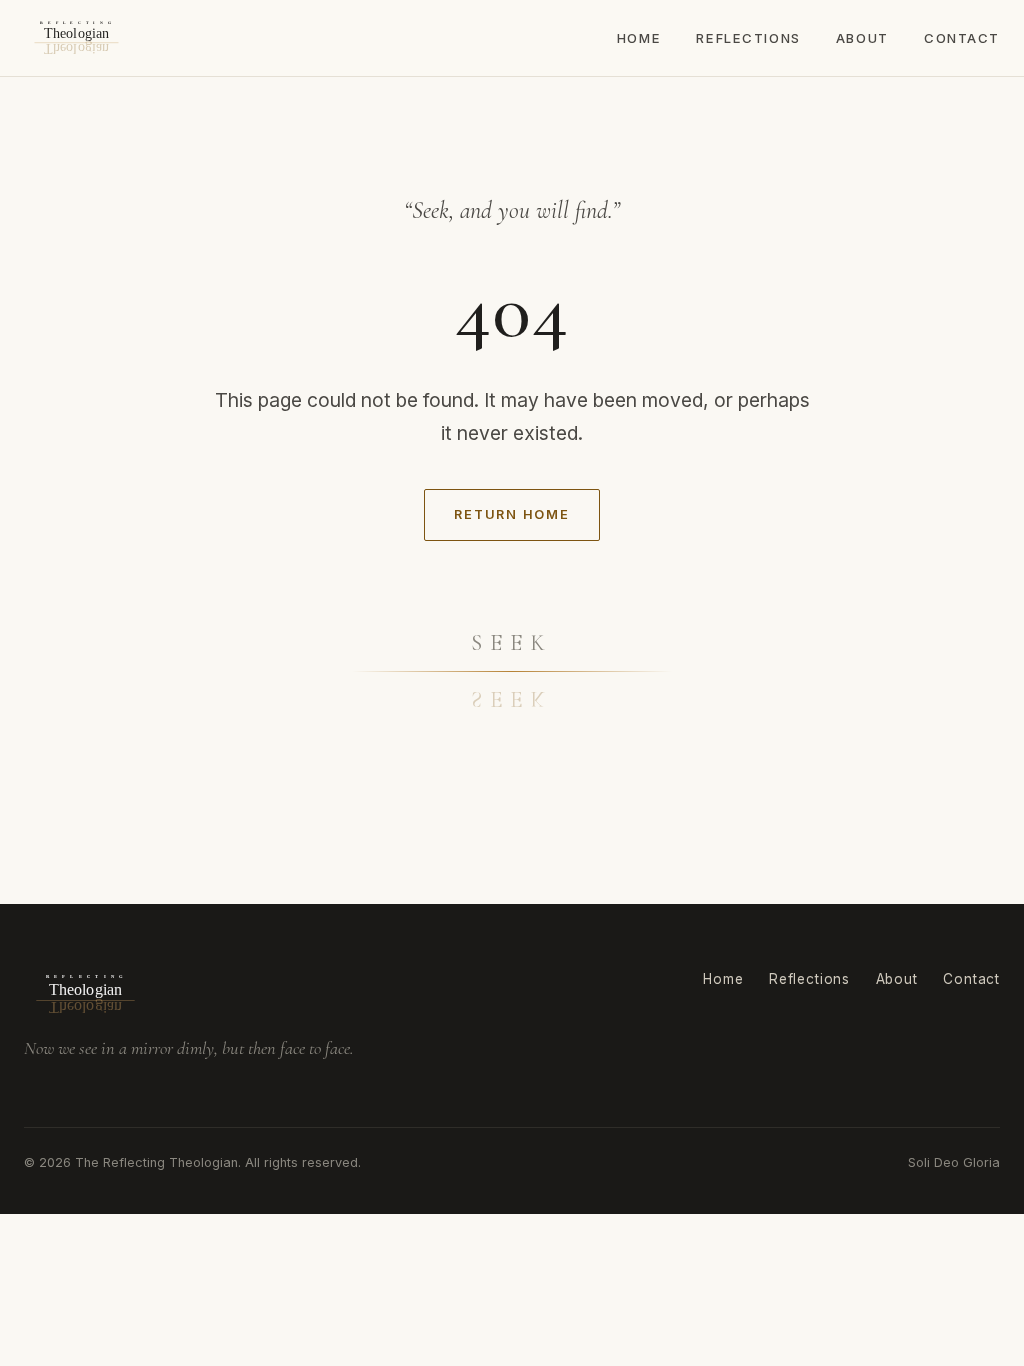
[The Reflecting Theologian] (76, 38)
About (862, 38)
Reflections (748, 38)
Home (639, 38)
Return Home (512, 514)
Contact (962, 38)
